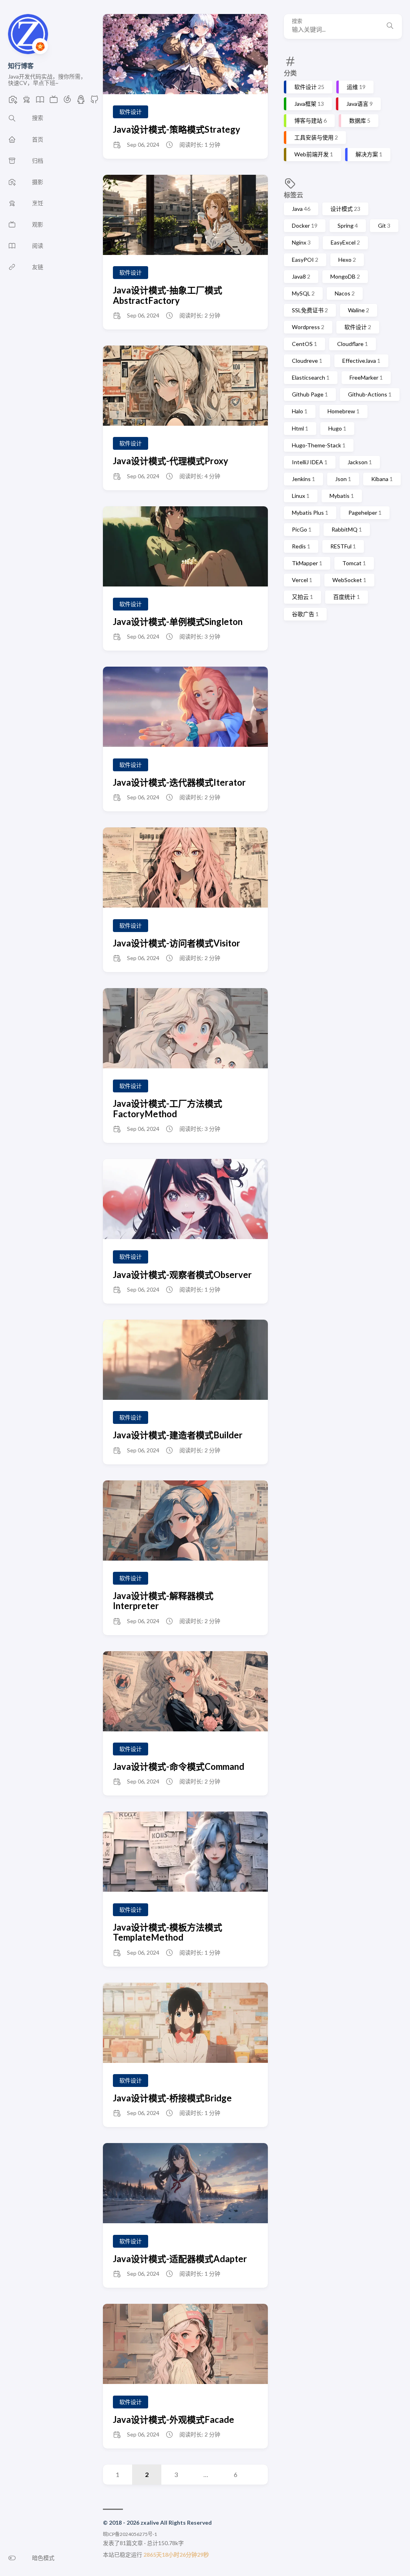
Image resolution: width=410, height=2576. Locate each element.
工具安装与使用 (316, 137)
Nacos (345, 293)
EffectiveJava (361, 361)
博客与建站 (311, 120)
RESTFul (343, 546)
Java (301, 209)
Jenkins (303, 479)
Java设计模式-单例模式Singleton (178, 622)
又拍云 (302, 597)
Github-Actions (370, 394)
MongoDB (345, 276)
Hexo (347, 260)
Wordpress (308, 327)
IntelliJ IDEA (310, 462)
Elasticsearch (311, 377)
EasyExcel (345, 242)
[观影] (54, 102)
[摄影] (13, 102)
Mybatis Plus (310, 513)
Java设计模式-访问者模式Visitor (177, 943)
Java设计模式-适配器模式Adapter (180, 2259)
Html (300, 428)
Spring (348, 225)
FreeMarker (366, 377)
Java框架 (309, 104)
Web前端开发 (314, 154)
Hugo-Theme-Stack (319, 445)
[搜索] (390, 26)
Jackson (360, 462)
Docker (305, 225)
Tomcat (354, 563)
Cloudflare (353, 344)
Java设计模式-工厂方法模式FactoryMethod (168, 1108)
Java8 (301, 276)
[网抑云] (67, 102)
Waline (359, 310)
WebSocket (349, 580)
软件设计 (309, 87)
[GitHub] (94, 102)
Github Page (310, 394)
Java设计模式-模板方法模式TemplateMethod (168, 1932)
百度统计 (347, 597)
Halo (300, 411)
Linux (301, 496)
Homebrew (344, 411)
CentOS (304, 344)
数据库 (360, 120)
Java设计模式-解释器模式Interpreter (163, 1601)
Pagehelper (365, 513)
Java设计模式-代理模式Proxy (171, 461)
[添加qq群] (81, 102)
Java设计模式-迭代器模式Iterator (179, 782)
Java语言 (360, 104)
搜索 (297, 21)
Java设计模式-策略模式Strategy (177, 129)
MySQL (303, 293)
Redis (301, 546)
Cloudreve (307, 361)
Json (343, 479)
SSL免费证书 (310, 310)
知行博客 (21, 66)
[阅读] (40, 102)
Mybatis (342, 496)
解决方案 (369, 154)
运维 (356, 87)
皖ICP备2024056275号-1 (130, 2534)
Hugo (337, 428)
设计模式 (345, 209)
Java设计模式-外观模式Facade (174, 2419)
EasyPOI (305, 260)
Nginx (301, 242)
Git (384, 225)
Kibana (382, 479)
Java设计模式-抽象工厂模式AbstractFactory (168, 295)
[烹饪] (26, 102)
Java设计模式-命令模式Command (179, 1766)
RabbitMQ (347, 529)
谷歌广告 (305, 614)
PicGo (302, 529)
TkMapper (307, 563)
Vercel (302, 580)
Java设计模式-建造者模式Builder (178, 1435)
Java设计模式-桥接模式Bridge (172, 2098)
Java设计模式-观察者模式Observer (182, 1275)
